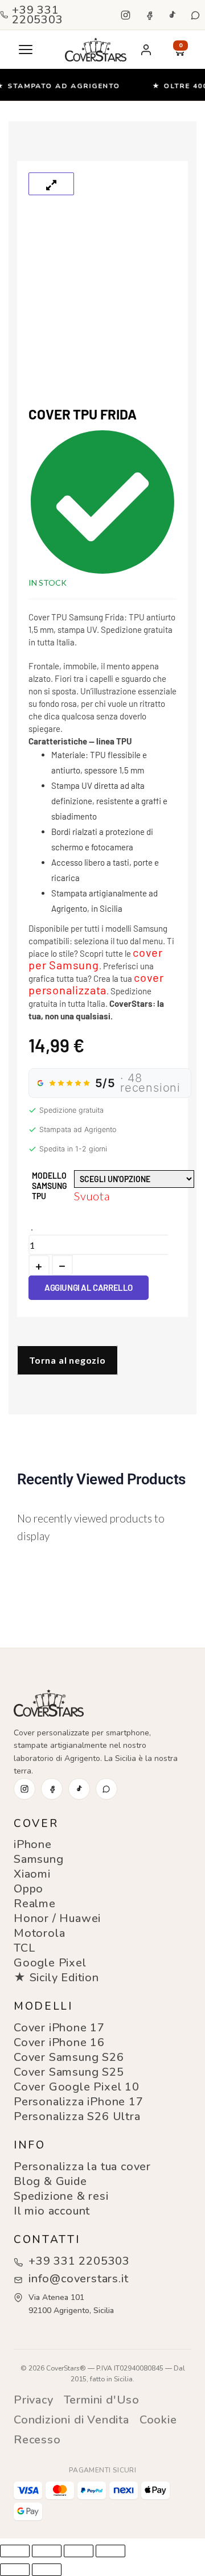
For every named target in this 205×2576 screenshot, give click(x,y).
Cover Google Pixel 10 (77, 2087)
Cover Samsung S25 (69, 2072)
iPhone (33, 1844)
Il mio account (52, 2211)
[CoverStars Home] (96, 50)
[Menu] (26, 50)
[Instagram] (125, 15)
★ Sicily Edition (56, 1978)
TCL (24, 1948)
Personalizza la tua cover (82, 2166)
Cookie (158, 2420)
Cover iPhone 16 (59, 2042)
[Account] (146, 50)
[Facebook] (149, 15)
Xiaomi (32, 1874)
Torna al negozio (67, 1360)
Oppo (28, 1889)
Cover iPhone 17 (59, 2028)
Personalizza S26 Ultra (77, 2116)
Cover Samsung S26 (69, 2057)
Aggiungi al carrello (89, 1287)
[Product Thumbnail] (51, 184)
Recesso (37, 2440)
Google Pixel (50, 1963)
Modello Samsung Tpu (50, 1186)
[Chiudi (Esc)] (110, 2551)
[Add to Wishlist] (32, 1230)
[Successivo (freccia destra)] (47, 2570)
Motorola (39, 1933)
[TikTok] (172, 15)
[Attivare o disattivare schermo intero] (47, 2551)
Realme (35, 1904)
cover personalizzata (96, 984)
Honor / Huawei (57, 1918)
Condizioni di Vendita (71, 2420)
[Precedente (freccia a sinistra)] (15, 2570)
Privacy (34, 2400)
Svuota (92, 1196)
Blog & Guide (50, 2181)
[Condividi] (79, 2551)
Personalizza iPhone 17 (79, 2102)
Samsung (39, 1859)
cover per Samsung (96, 958)
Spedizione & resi (61, 2196)
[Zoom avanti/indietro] (15, 2551)
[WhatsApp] (195, 15)
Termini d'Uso (102, 2400)
